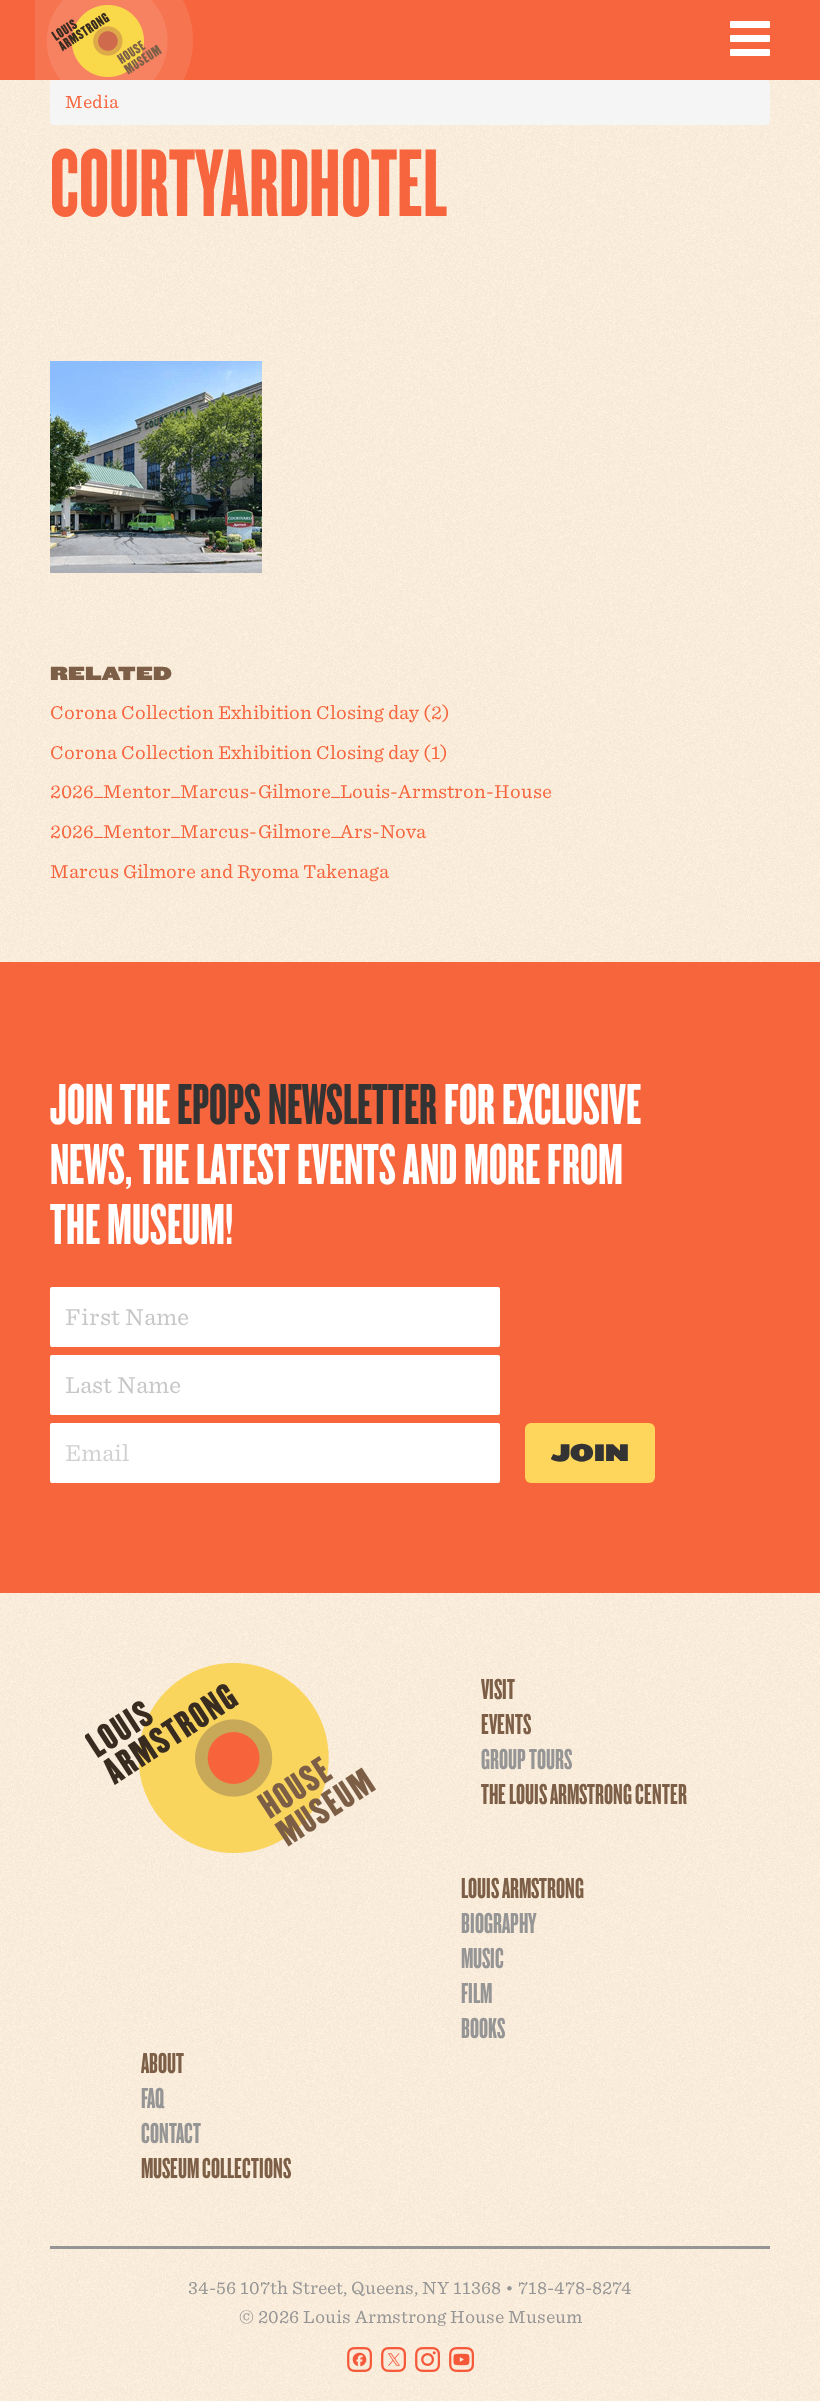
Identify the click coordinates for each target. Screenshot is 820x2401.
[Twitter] (393, 2359)
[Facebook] (359, 2359)
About (162, 2062)
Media (92, 101)
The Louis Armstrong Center (584, 1793)
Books (483, 2027)
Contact (171, 2132)
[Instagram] (427, 2359)
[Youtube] (461, 2359)
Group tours (526, 1758)
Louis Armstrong (522, 1887)
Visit (498, 1688)
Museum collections (216, 2167)
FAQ (152, 2097)
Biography (498, 1922)
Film (476, 1992)
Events (506, 1723)
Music (482, 1957)
